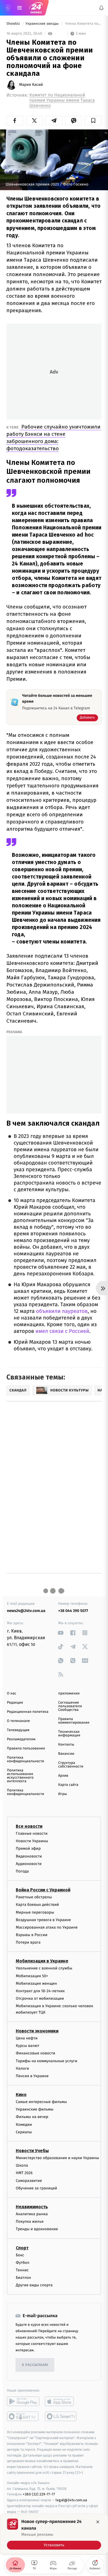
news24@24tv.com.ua (26, 1611)
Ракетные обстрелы (34, 1897)
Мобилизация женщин (36, 1983)
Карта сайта (68, 1785)
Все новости (29, 1826)
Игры (63, 1794)
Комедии (24, 2125)
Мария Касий (31, 85)
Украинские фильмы (35, 2109)
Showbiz (14, 24)
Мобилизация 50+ (32, 1976)
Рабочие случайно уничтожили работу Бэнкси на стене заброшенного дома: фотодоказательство (53, 438)
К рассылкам (35, 2365)
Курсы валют (28, 2046)
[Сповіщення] (101, 8)
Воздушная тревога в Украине (43, 1920)
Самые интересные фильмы (41, 2102)
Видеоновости (29, 1856)
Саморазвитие (29, 2181)
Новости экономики (37, 2031)
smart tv (23, 2416)
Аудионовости (29, 1864)
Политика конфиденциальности (25, 1759)
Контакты (66, 1745)
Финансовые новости (35, 2053)
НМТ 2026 (24, 2173)
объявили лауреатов (61, 1311)
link (61, 1633)
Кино (21, 2095)
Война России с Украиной (43, 1890)
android (23, 2401)
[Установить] (54, 2534)
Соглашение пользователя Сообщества (70, 1706)
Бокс (20, 2255)
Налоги (22, 2068)
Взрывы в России (32, 1935)
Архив (63, 1776)
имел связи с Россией (62, 1331)
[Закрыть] (98, 2522)
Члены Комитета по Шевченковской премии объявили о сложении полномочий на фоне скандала (83, 24)
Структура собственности (71, 1765)
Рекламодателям (21, 1739)
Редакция (15, 1703)
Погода (22, 1871)
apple (61, 2401)
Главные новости (32, 1833)
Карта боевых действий (37, 1905)
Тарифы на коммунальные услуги (47, 2061)
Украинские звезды (43, 24)
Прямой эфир (28, 1848)
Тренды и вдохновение (37, 2229)
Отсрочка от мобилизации (40, 1998)
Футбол (23, 2263)
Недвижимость (32, 2207)
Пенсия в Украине (32, 2076)
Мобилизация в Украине (42, 1961)
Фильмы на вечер (32, 2117)
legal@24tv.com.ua (71, 2500)
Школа (22, 2165)
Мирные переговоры (35, 1912)
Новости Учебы (32, 2151)
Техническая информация (69, 1734)
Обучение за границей (36, 2188)
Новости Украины (32, 1841)
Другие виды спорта (34, 2285)
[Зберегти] (93, 121)
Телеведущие (18, 1730)
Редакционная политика (28, 1712)
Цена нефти (27, 2038)
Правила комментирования (74, 1721)
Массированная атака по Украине (47, 1927)
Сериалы (24, 2132)
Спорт (22, 2248)
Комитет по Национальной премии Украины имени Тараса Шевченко (62, 100)
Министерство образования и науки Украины (57, 2158)
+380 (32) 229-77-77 (39, 2494)
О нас (11, 1693)
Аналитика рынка (32, 2214)
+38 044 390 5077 (73, 1611)
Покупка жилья (30, 2221)
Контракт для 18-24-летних (40, 1991)
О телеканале (18, 1721)
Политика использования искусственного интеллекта (20, 1776)
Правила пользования (26, 1748)
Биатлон (23, 2278)
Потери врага (28, 1942)
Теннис (22, 2270)
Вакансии (66, 1754)
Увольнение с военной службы (44, 1968)
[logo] (36, 8)
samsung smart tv (61, 2416)
